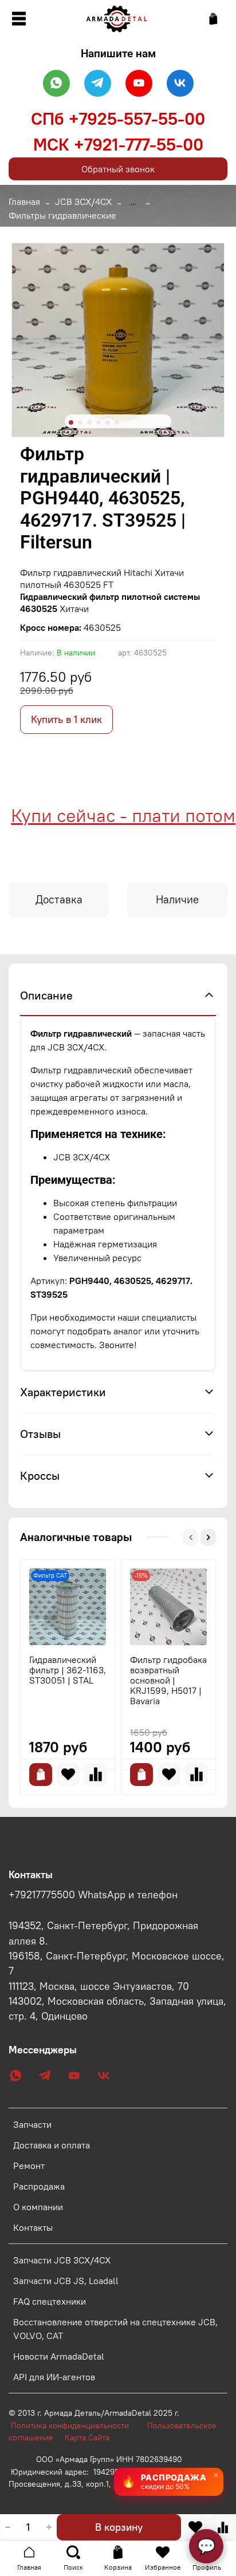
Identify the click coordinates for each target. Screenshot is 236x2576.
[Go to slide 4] (99, 422)
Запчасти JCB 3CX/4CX (62, 2260)
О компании (38, 2207)
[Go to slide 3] (89, 422)
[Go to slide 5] (108, 422)
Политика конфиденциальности (76, 2425)
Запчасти (32, 2124)
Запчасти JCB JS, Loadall (66, 2281)
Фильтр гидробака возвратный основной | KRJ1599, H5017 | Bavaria (168, 1680)
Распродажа (39, 2186)
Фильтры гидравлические (62, 215)
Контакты (33, 2227)
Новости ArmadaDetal (59, 2356)
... (133, 202)
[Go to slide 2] (80, 422)
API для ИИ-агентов (54, 2377)
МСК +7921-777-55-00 (118, 144)
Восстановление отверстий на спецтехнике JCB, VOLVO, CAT (115, 2329)
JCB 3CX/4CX (83, 202)
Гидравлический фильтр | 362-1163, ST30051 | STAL (68, 1670)
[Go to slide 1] (71, 422)
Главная (24, 202)
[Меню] (19, 19)
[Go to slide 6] (117, 422)
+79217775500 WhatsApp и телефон (93, 1895)
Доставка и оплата (52, 2145)
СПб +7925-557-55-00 (118, 118)
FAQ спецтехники (50, 2301)
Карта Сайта (87, 2437)
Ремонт (29, 2166)
